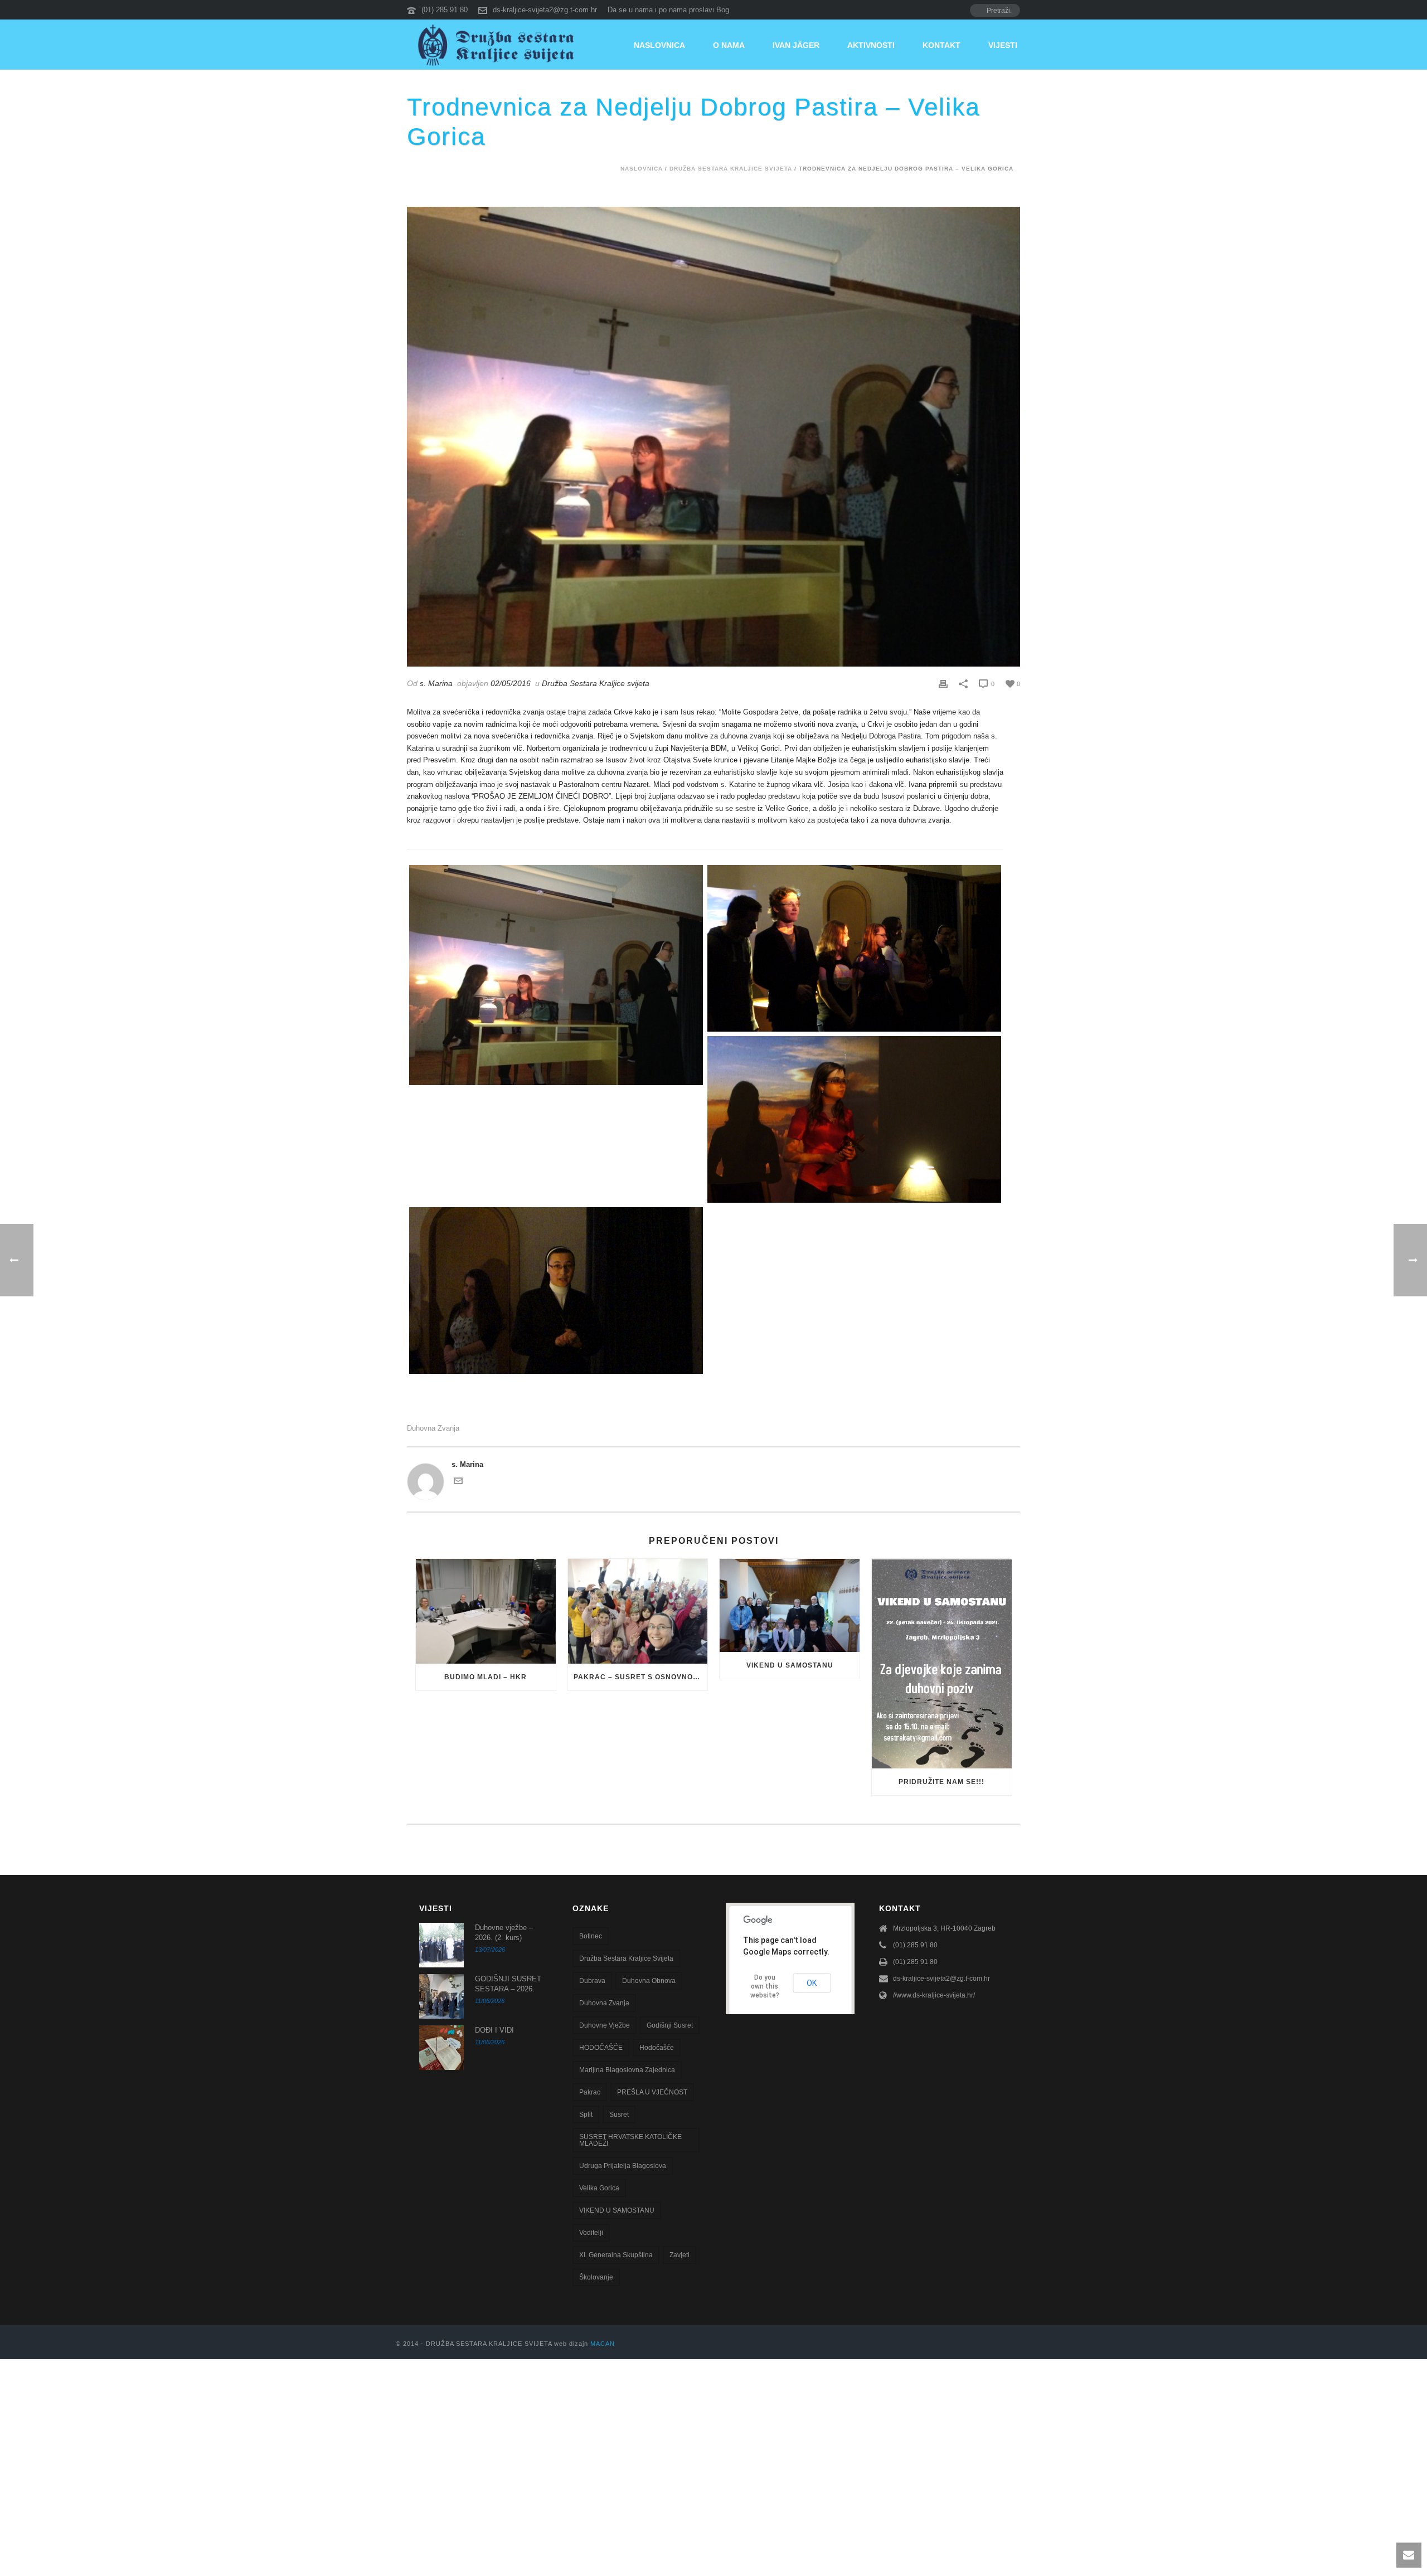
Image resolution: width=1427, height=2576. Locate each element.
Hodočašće (657, 2048)
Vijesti (1003, 45)
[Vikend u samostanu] (790, 1605)
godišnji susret (670, 2025)
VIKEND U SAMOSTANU (617, 2210)
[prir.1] (854, 948)
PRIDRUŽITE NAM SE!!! (941, 1782)
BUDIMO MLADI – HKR (486, 1677)
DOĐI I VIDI (494, 2030)
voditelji (591, 2233)
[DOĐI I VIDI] (441, 2048)
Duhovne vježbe (605, 2025)
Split (586, 2115)
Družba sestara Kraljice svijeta (626, 1958)
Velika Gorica (599, 2188)
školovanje (596, 2277)
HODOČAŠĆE (601, 2048)
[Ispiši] (943, 684)
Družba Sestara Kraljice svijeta (731, 169)
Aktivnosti (871, 45)
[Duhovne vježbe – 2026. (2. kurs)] (441, 1945)
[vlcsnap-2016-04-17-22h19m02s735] (556, 1291)
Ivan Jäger (796, 45)
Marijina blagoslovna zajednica (627, 2070)
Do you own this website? (765, 1986)
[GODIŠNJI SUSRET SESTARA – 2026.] (441, 1996)
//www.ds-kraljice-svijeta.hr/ (934, 1995)
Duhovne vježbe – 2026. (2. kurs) (504, 1933)
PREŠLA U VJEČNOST (652, 2092)
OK (812, 1983)
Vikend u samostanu (790, 1665)
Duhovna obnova (649, 1981)
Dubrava (592, 1981)
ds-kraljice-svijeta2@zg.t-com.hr (545, 10)
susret (619, 2115)
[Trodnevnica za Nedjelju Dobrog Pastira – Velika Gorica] (713, 437)
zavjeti (679, 2255)
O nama (729, 45)
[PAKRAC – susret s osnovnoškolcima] (638, 1611)
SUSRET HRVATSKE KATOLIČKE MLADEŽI (630, 2140)
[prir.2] (854, 1119)
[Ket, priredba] (556, 975)
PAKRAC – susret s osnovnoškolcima (641, 1677)
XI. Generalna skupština (616, 2255)
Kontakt (941, 45)
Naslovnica (659, 45)
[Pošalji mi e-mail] (458, 1483)
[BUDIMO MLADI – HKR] (486, 1611)
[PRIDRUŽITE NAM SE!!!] (942, 1664)
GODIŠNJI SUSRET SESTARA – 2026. (508, 1984)
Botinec (591, 1936)
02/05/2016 (511, 683)
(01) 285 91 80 (445, 10)
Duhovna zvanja (433, 1428)
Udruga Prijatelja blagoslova (623, 2166)
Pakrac (590, 2092)
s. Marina (436, 683)
